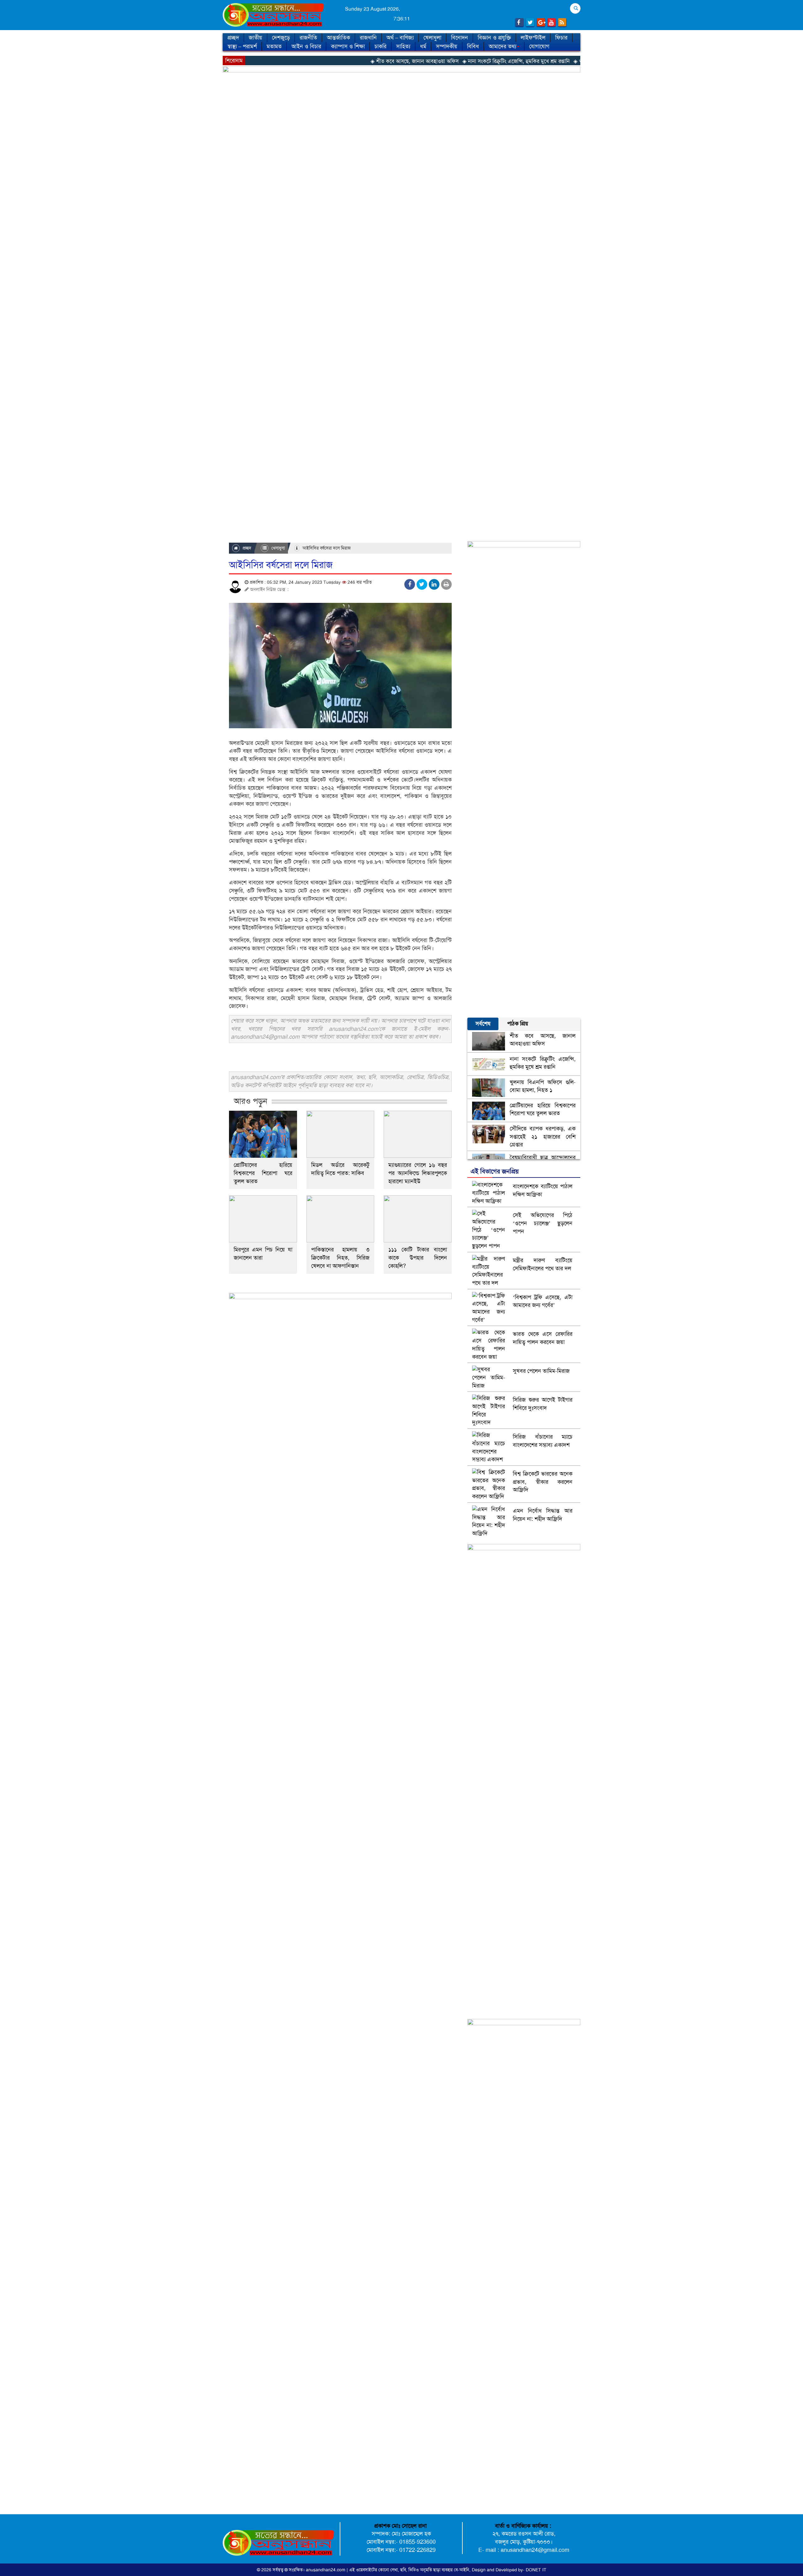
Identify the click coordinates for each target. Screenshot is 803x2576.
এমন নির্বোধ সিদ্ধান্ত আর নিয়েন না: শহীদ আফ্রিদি (543, 1515)
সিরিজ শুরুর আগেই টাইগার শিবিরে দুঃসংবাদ (543, 1404)
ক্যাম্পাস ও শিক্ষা (348, 46)
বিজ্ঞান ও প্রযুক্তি (494, 38)
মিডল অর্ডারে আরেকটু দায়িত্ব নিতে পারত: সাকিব (340, 1169)
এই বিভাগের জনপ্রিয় (495, 1171)
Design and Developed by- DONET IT (509, 2570)
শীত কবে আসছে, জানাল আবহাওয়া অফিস (543, 1040)
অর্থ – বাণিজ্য (400, 38)
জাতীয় (255, 38)
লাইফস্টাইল (533, 38)
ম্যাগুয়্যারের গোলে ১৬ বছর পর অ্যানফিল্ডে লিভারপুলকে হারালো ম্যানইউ (418, 1173)
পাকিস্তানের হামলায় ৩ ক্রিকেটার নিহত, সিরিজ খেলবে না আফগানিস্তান (340, 1258)
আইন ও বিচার (306, 46)
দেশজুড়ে (281, 38)
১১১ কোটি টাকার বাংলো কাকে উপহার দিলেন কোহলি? (418, 1258)
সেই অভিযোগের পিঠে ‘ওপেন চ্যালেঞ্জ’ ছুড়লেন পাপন (543, 1223)
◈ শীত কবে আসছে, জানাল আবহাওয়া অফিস (314, 61)
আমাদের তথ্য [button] (503, 46)
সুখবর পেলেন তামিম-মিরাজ (541, 1371)
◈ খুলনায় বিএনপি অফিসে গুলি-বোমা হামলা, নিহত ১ (524, 61)
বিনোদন (460, 38)
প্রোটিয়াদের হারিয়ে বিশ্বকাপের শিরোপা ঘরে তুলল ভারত (263, 1173)
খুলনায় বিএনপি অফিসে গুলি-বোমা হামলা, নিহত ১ (543, 1086)
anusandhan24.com (326, 2570)
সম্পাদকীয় (447, 46)
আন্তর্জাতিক (338, 38)
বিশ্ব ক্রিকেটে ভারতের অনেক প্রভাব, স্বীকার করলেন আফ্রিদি (543, 1482)
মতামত (274, 46)
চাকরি (380, 46)
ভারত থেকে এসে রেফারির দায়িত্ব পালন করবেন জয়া (543, 1338)
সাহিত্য (403, 46)
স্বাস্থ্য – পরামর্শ (242, 46)
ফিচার (561, 38)
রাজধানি (368, 38)
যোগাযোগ (539, 46)
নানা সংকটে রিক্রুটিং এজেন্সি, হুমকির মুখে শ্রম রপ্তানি (543, 1063)
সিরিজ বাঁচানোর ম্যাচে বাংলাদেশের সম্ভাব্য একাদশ (543, 1441)
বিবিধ (473, 46)
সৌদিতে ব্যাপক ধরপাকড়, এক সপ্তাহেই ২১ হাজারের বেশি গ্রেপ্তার (543, 1137)
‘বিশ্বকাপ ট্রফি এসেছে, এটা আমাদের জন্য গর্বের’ (543, 1301)
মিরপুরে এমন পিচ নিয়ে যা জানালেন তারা (263, 1254)
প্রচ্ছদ (233, 38)
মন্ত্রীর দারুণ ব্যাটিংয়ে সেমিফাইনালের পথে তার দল (543, 1264)
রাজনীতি (308, 38)
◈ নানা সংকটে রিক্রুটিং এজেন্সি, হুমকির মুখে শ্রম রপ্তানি (415, 61)
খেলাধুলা (432, 38)
